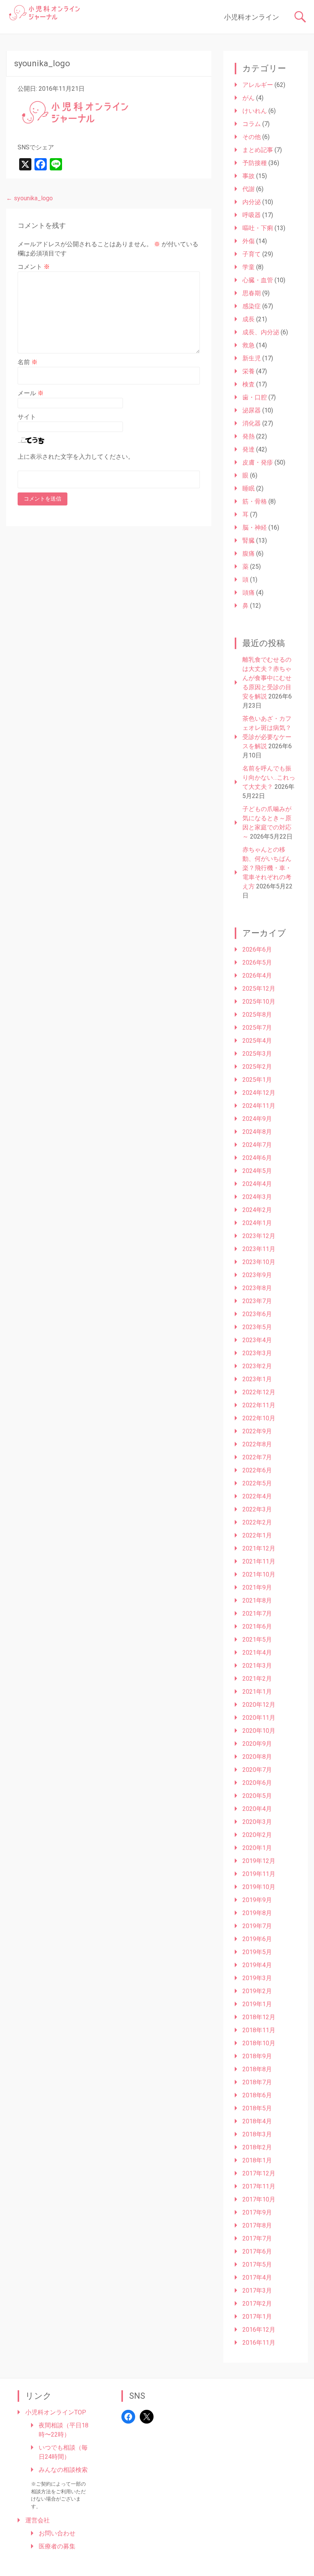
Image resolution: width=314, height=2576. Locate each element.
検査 (249, 384)
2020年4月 (257, 1809)
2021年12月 (259, 1548)
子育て (252, 254)
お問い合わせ (57, 2533)
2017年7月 (257, 2238)
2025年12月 (259, 989)
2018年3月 (257, 2134)
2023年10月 (259, 1262)
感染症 (252, 306)
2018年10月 (259, 2043)
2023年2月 (257, 1366)
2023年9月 (257, 1275)
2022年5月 (257, 1483)
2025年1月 (257, 1080)
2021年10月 (259, 1574)
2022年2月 (257, 1522)
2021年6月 (257, 1627)
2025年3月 (257, 1054)
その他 (252, 137)
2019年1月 (257, 2004)
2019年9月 (257, 1900)
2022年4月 (257, 1496)
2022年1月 (257, 1535)
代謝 (249, 189)
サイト (27, 417)
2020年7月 (257, 1770)
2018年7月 (257, 2082)
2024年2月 (257, 1210)
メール (31, 393)
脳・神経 (255, 527)
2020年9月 (257, 1744)
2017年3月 (257, 2291)
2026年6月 (257, 949)
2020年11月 (259, 1718)
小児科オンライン (252, 17)
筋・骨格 (255, 501)
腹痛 (249, 554)
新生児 (252, 358)
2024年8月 (257, 1132)
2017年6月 (257, 2251)
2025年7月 (257, 1028)
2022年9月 (257, 1431)
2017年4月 (257, 2278)
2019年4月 (257, 1965)
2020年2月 (257, 1835)
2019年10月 (259, 1887)
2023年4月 (257, 1340)
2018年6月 (257, 2095)
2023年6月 (257, 1314)
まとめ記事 (258, 150)
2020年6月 (257, 1783)
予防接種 (255, 163)
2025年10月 (259, 1002)
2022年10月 (259, 1418)
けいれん (255, 111)
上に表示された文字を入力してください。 (76, 457)
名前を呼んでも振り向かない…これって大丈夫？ (269, 778)
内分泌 (252, 202)
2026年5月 (257, 963)
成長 (249, 319)
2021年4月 (257, 1653)
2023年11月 (259, 1249)
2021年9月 (257, 1587)
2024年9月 (257, 1119)
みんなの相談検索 (63, 2470)
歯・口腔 (255, 397)
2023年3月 (257, 1353)
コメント (34, 267)
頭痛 (249, 593)
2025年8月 (257, 1015)
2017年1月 (257, 2317)
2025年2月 (257, 1067)
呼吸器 (252, 215)
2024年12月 (259, 1093)
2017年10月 (259, 2199)
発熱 (249, 436)
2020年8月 (257, 1757)
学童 (249, 267)
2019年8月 (257, 1913)
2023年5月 (257, 1327)
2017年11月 (259, 2186)
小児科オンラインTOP (56, 2412)
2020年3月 (257, 1822)
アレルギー (258, 85)
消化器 (252, 423)
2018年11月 (259, 2030)
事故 (249, 176)
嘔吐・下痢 (258, 228)
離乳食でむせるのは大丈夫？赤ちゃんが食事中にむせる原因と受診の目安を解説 (267, 678)
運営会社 (38, 2520)
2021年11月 (259, 1561)
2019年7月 (257, 1926)
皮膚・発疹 (258, 462)
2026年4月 (257, 976)
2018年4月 (257, 2121)
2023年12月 (259, 1236)
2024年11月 (259, 1106)
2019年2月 (257, 1991)
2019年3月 (257, 1978)
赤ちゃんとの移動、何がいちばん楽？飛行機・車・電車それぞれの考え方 (267, 868)
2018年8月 (257, 2069)
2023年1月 (257, 1379)
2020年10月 (259, 1731)
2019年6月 (257, 1939)
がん (249, 98)
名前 (28, 362)
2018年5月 (257, 2108)
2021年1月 (257, 1692)
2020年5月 (257, 1796)
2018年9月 (257, 2056)
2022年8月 (257, 1444)
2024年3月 (257, 1197)
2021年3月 (257, 1666)
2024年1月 (257, 1223)
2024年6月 (257, 1158)
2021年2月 (257, 1679)
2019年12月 (259, 1861)
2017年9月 (257, 2212)
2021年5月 (257, 1640)
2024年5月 (257, 1171)
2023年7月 (257, 1301)
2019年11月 (259, 1874)
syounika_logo (29, 198)
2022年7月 (257, 1457)
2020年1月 (257, 1848)
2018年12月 (259, 2017)
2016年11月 (259, 2343)
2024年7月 (257, 1145)
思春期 (252, 293)
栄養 (249, 371)
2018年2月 (257, 2147)
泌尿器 (252, 410)
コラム (252, 124)
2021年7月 (257, 1613)
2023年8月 (257, 1288)
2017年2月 (257, 2304)
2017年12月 (259, 2173)
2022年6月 (257, 1470)
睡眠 (249, 488)
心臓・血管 (258, 280)
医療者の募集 (57, 2546)
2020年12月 (259, 1705)
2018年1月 (257, 2160)
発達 (249, 449)
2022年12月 (259, 1392)
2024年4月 (257, 1184)
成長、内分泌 (261, 332)
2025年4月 (257, 1041)
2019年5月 (257, 1952)
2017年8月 (257, 2225)
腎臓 (249, 541)
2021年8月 (257, 1600)
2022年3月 (257, 1509)
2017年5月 (257, 2264)
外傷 (249, 241)
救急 (249, 345)
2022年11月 (259, 1405)
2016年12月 (259, 2330)
